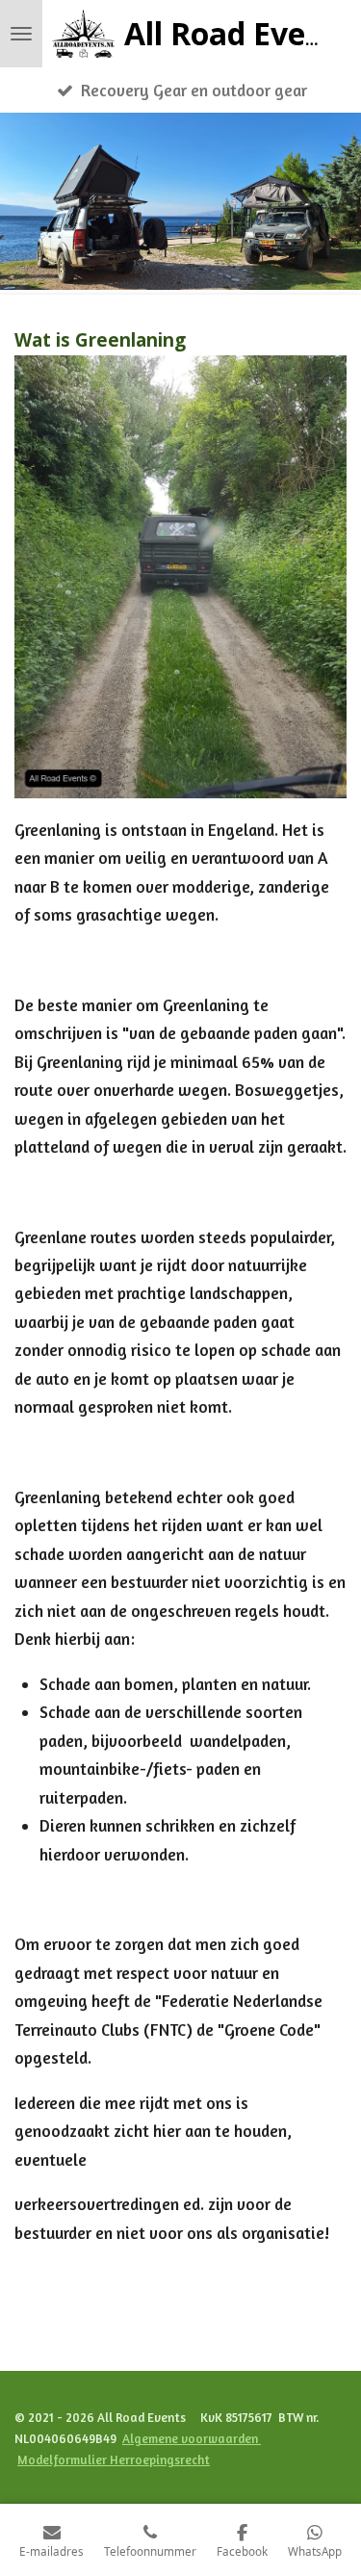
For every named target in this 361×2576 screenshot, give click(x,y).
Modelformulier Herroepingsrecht (114, 2459)
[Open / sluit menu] (21, 34)
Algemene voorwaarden (192, 2438)
